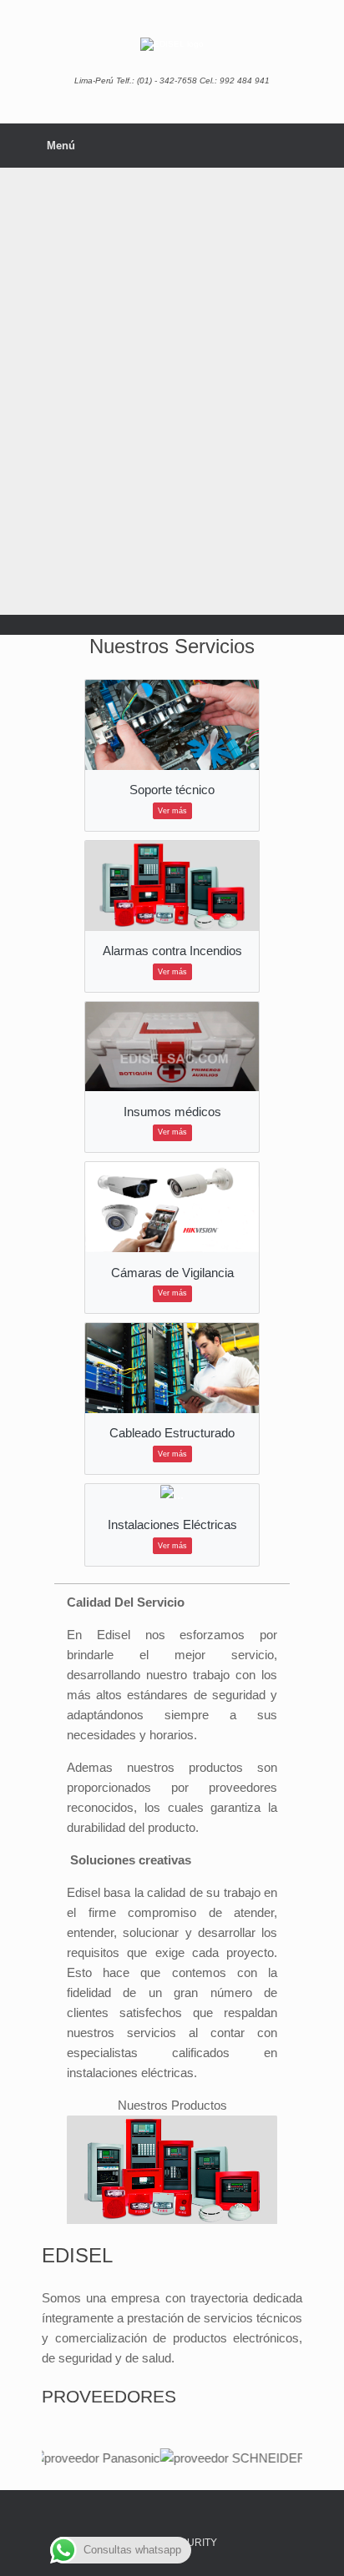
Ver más (172, 811)
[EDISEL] (172, 44)
